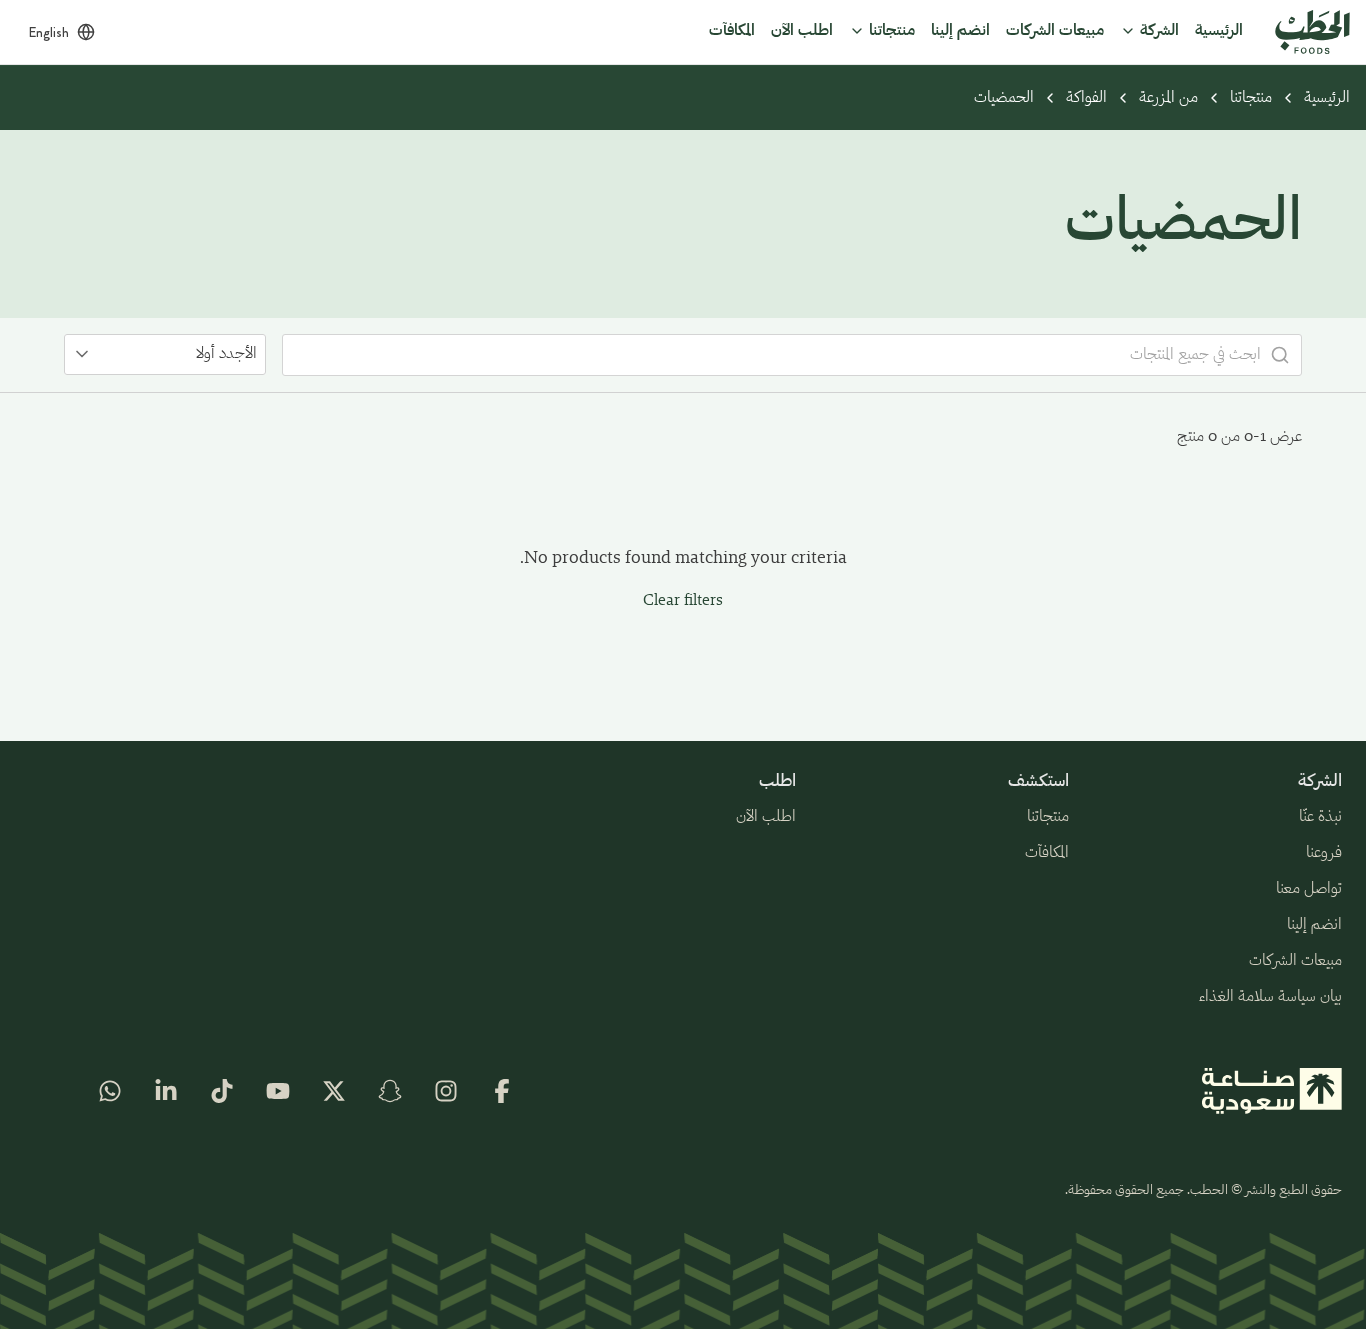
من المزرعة (1168, 98)
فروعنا (1324, 853)
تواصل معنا (1309, 889)
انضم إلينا (1314, 925)
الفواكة (1086, 98)
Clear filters (683, 601)
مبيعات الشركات (1295, 961)
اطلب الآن (766, 817)
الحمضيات (1004, 98)
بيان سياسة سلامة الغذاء (1270, 997)
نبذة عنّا (1320, 817)
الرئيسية (1327, 98)
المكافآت (1047, 853)
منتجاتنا (1251, 98)
